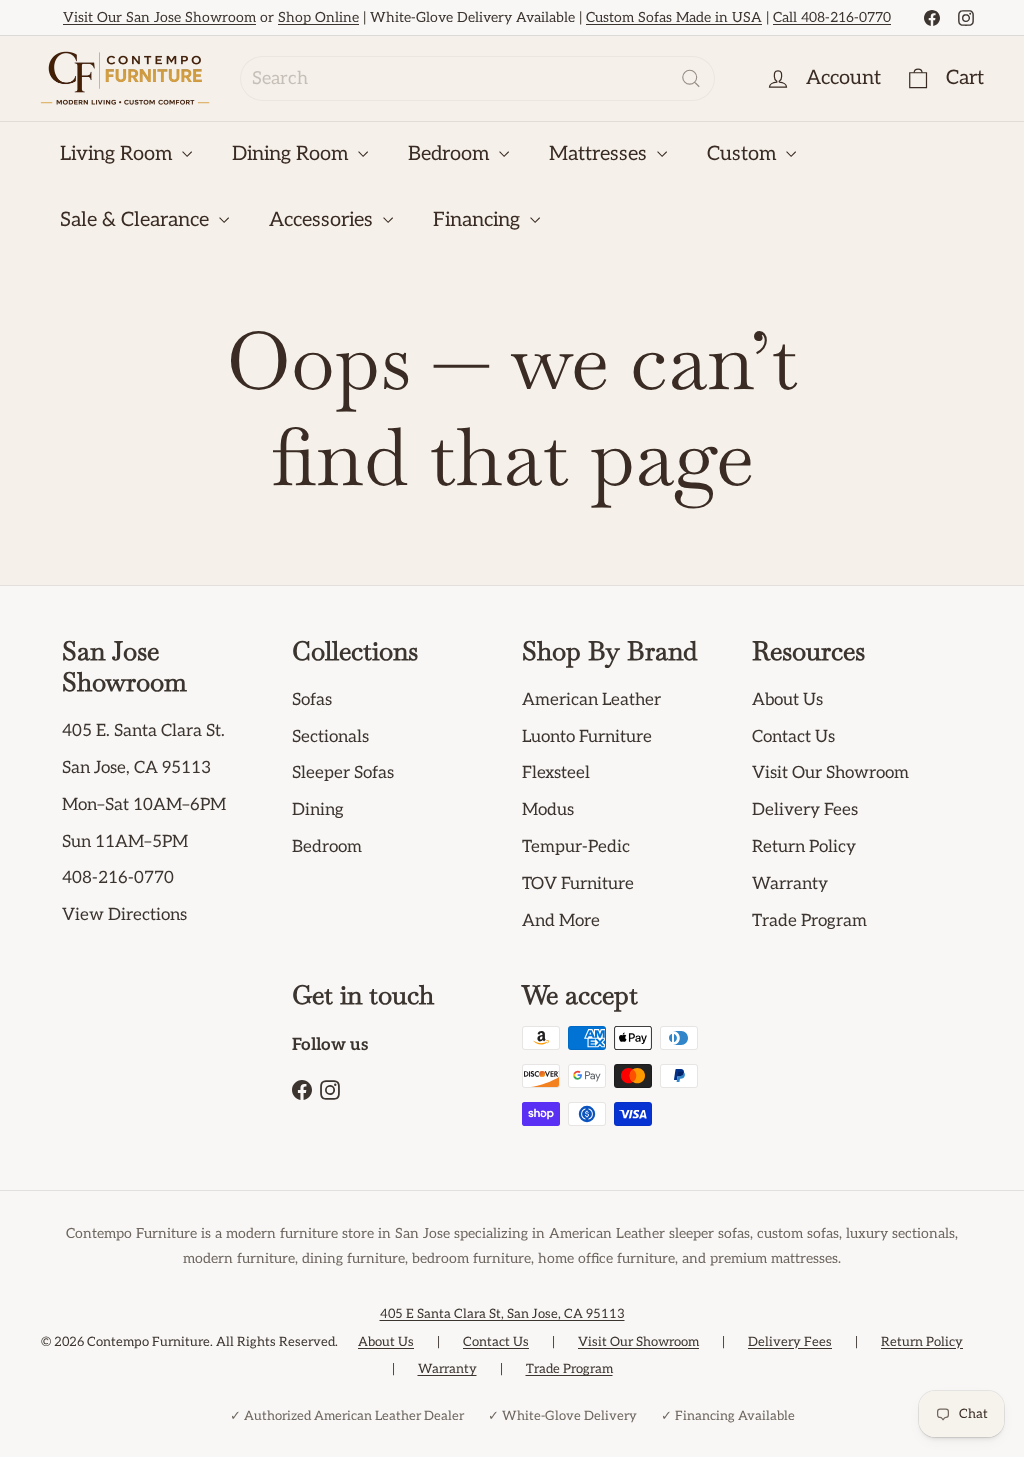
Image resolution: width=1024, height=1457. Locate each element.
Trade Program (809, 921)
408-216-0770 (118, 878)
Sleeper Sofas (343, 773)
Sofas (312, 700)
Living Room (118, 154)
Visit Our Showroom (830, 773)
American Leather (591, 700)
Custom (744, 154)
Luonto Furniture (587, 737)
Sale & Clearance (137, 220)
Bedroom (451, 154)
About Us (787, 700)
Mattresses (600, 154)
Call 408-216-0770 (832, 17)
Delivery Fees (805, 810)
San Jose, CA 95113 (136, 768)
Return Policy (804, 847)
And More (561, 921)
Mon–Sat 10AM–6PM (144, 805)
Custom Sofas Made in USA (674, 17)
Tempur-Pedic (576, 847)
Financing (479, 220)
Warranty (790, 884)
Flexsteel (556, 773)
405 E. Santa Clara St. (143, 731)
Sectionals (330, 737)
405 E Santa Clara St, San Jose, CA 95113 (502, 1314)
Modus (548, 810)
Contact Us (793, 737)
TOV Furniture (578, 884)
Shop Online (318, 17)
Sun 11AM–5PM (125, 842)
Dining (318, 810)
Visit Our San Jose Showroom (159, 17)
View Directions (124, 915)
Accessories (323, 220)
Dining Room (292, 154)
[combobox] (477, 78)
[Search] (691, 78)
